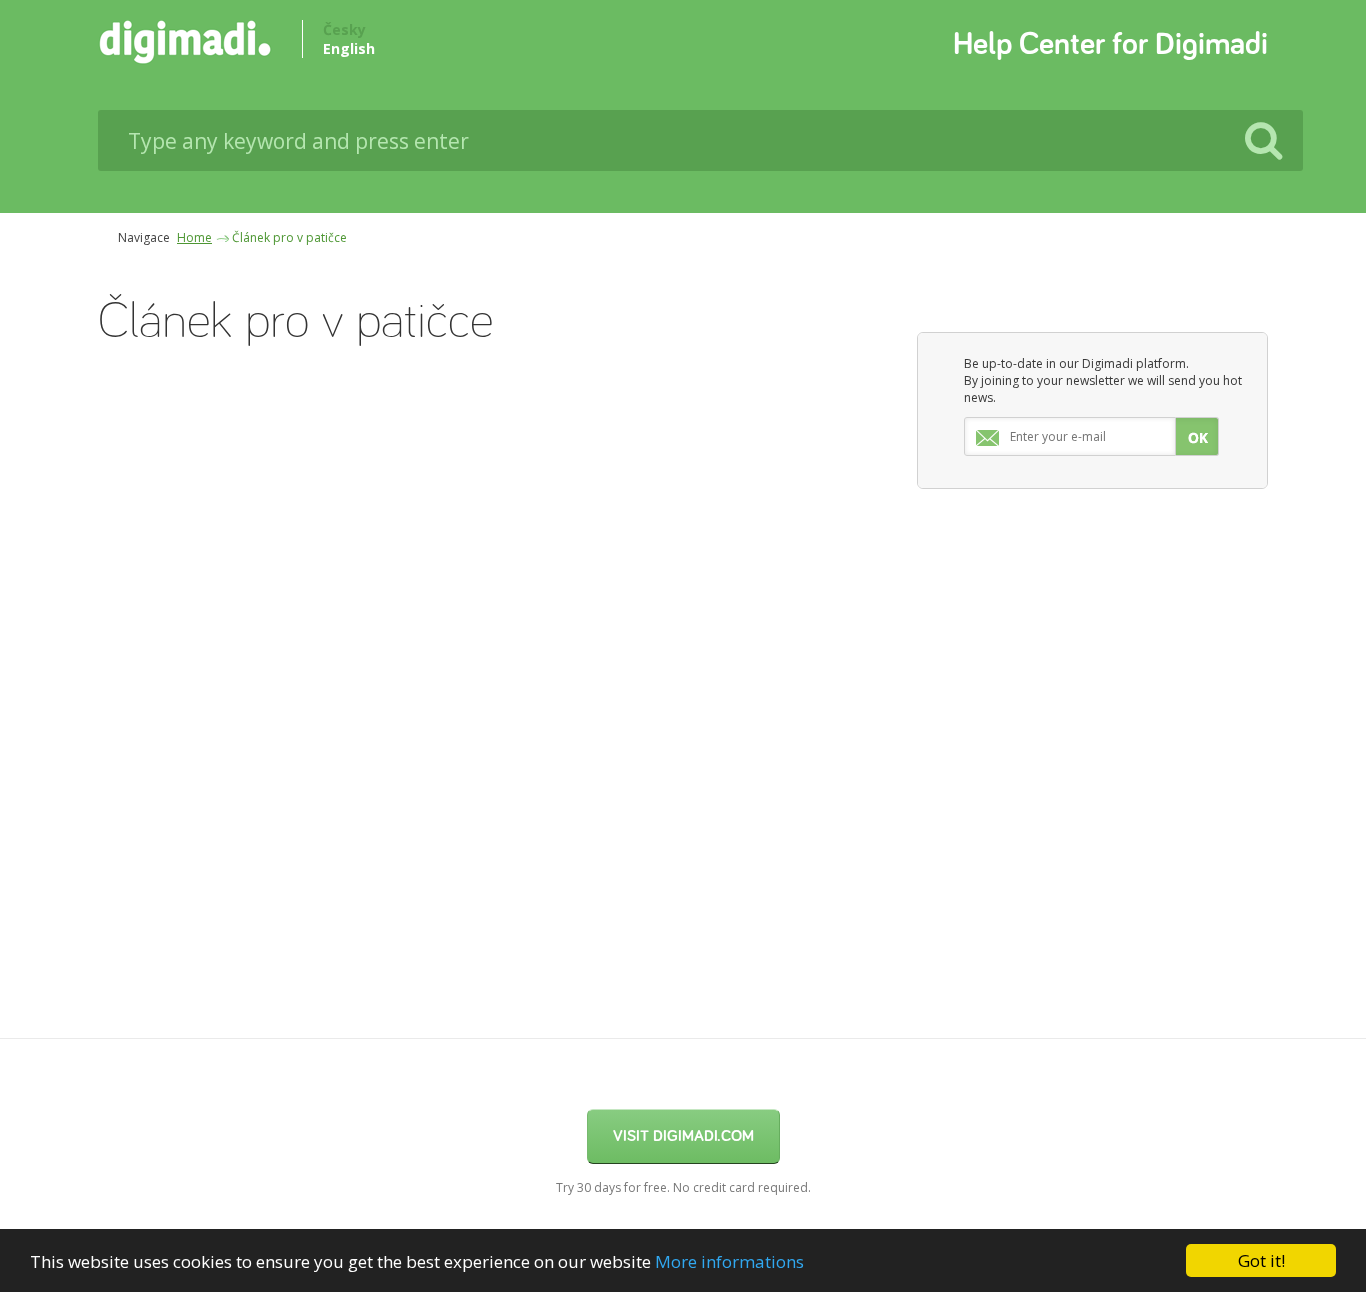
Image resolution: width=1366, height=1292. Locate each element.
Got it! (1261, 1260)
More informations (729, 1261)
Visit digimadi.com (683, 1136)
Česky (344, 29)
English (349, 48)
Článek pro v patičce (289, 237)
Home (194, 237)
